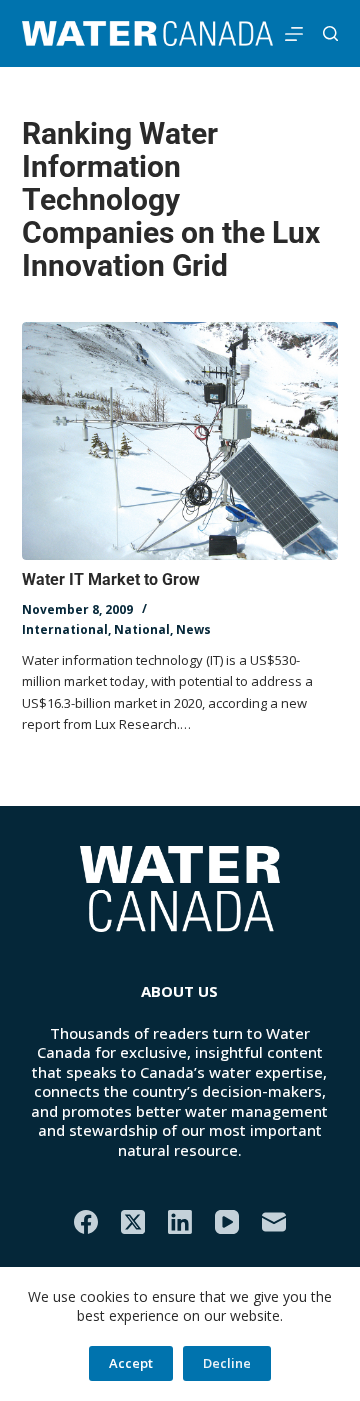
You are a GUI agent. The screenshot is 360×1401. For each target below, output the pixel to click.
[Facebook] (86, 1222)
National (142, 629)
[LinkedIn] (180, 1222)
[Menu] (294, 34)
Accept (131, 1363)
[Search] (330, 33)
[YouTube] (227, 1222)
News (193, 629)
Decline (227, 1363)
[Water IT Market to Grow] (180, 441)
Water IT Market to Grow (111, 579)
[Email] (274, 1222)
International (65, 629)
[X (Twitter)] (133, 1222)
